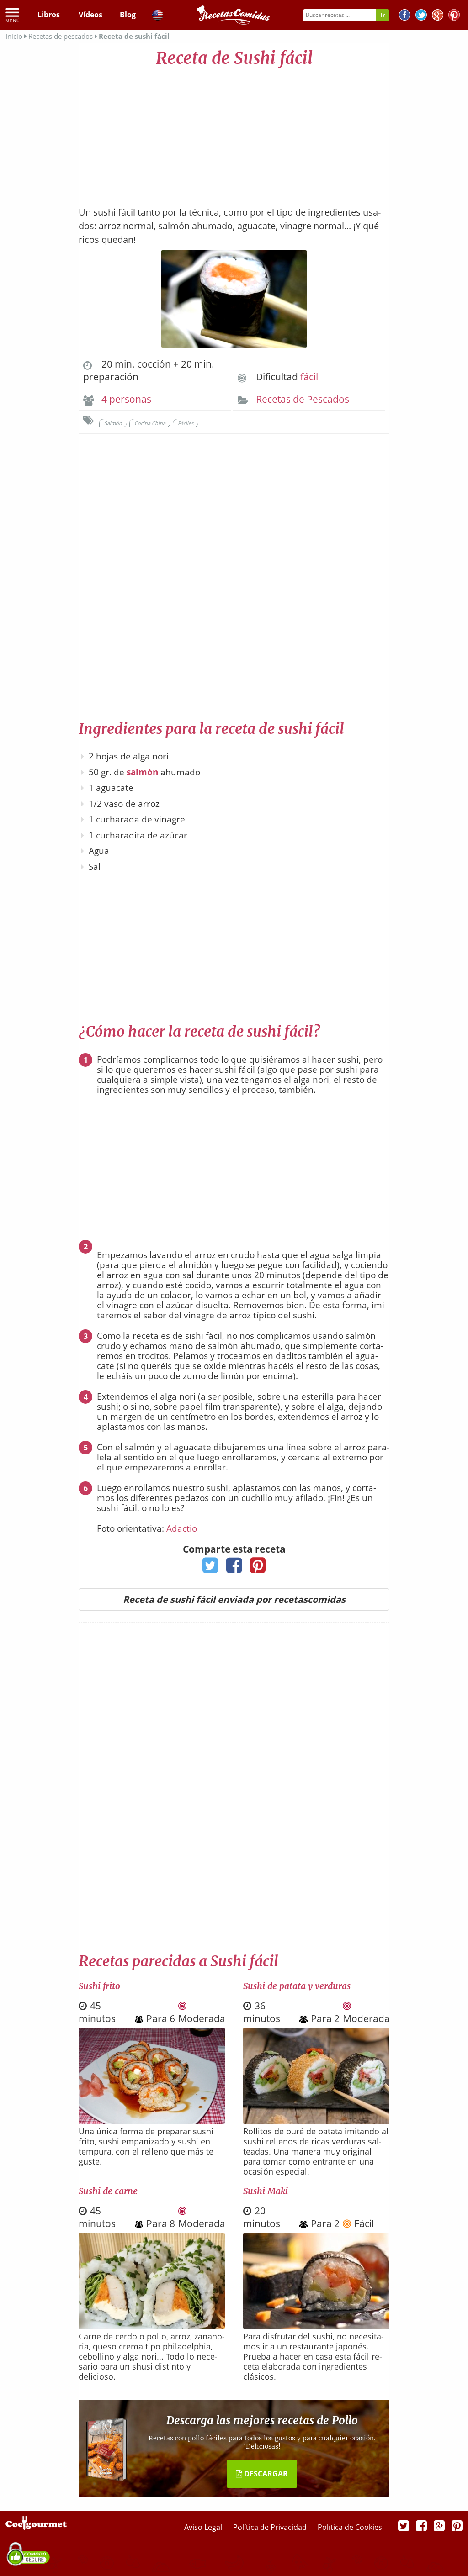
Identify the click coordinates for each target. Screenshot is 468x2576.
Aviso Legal (204, 2527)
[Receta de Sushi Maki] (316, 2326)
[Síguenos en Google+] (438, 16)
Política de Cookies (350, 2527)
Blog (128, 15)
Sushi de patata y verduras (297, 1986)
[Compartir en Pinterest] (258, 1568)
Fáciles (186, 423)
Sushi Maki (266, 2191)
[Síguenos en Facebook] (405, 16)
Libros (49, 15)
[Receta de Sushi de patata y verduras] (316, 2121)
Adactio (182, 1528)
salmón (142, 772)
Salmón (113, 423)
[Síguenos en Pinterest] (454, 16)
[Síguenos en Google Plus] (439, 2525)
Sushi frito (99, 1986)
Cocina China (150, 423)
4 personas (126, 399)
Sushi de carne (108, 2191)
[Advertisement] (234, 132)
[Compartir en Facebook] (234, 1568)
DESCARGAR (265, 2474)
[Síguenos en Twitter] (421, 16)
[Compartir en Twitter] (210, 1568)
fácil (309, 377)
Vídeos (90, 15)
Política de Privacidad (271, 2527)
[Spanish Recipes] (158, 16)
